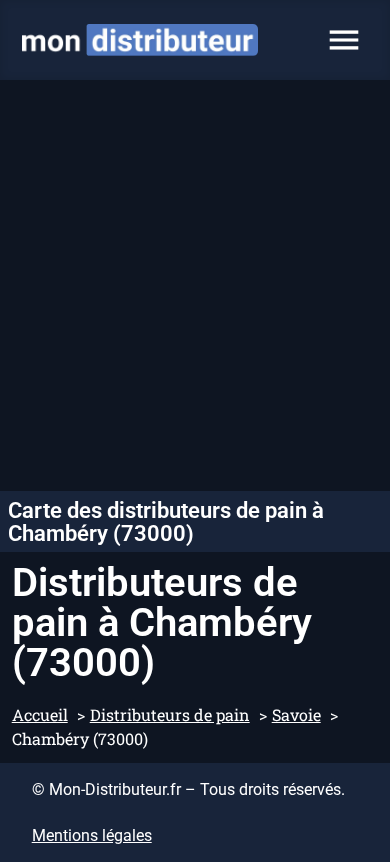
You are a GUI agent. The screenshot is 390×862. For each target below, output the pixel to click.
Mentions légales (92, 835)
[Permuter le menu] (344, 40)
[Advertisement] (195, 285)
